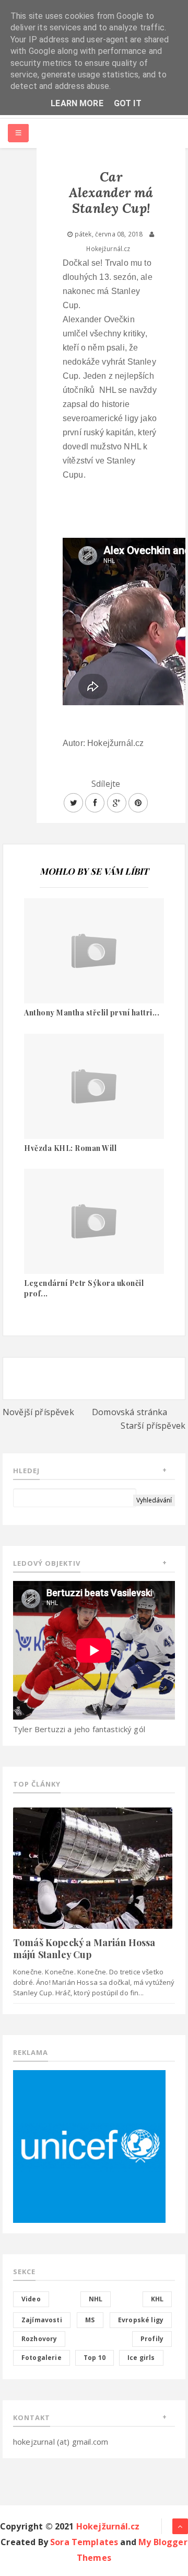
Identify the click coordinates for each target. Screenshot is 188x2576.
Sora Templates (84, 2542)
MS (90, 2320)
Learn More (77, 103)
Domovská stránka (130, 1412)
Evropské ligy (141, 2320)
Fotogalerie (42, 2358)
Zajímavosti (42, 2320)
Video (31, 2299)
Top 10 (95, 2358)
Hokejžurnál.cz (108, 2526)
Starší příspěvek (153, 1426)
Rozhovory (39, 2339)
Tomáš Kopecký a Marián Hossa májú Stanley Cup (84, 1948)
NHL (96, 2299)
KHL (157, 2299)
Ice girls (141, 2358)
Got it (128, 103)
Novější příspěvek (38, 1412)
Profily (152, 2339)
